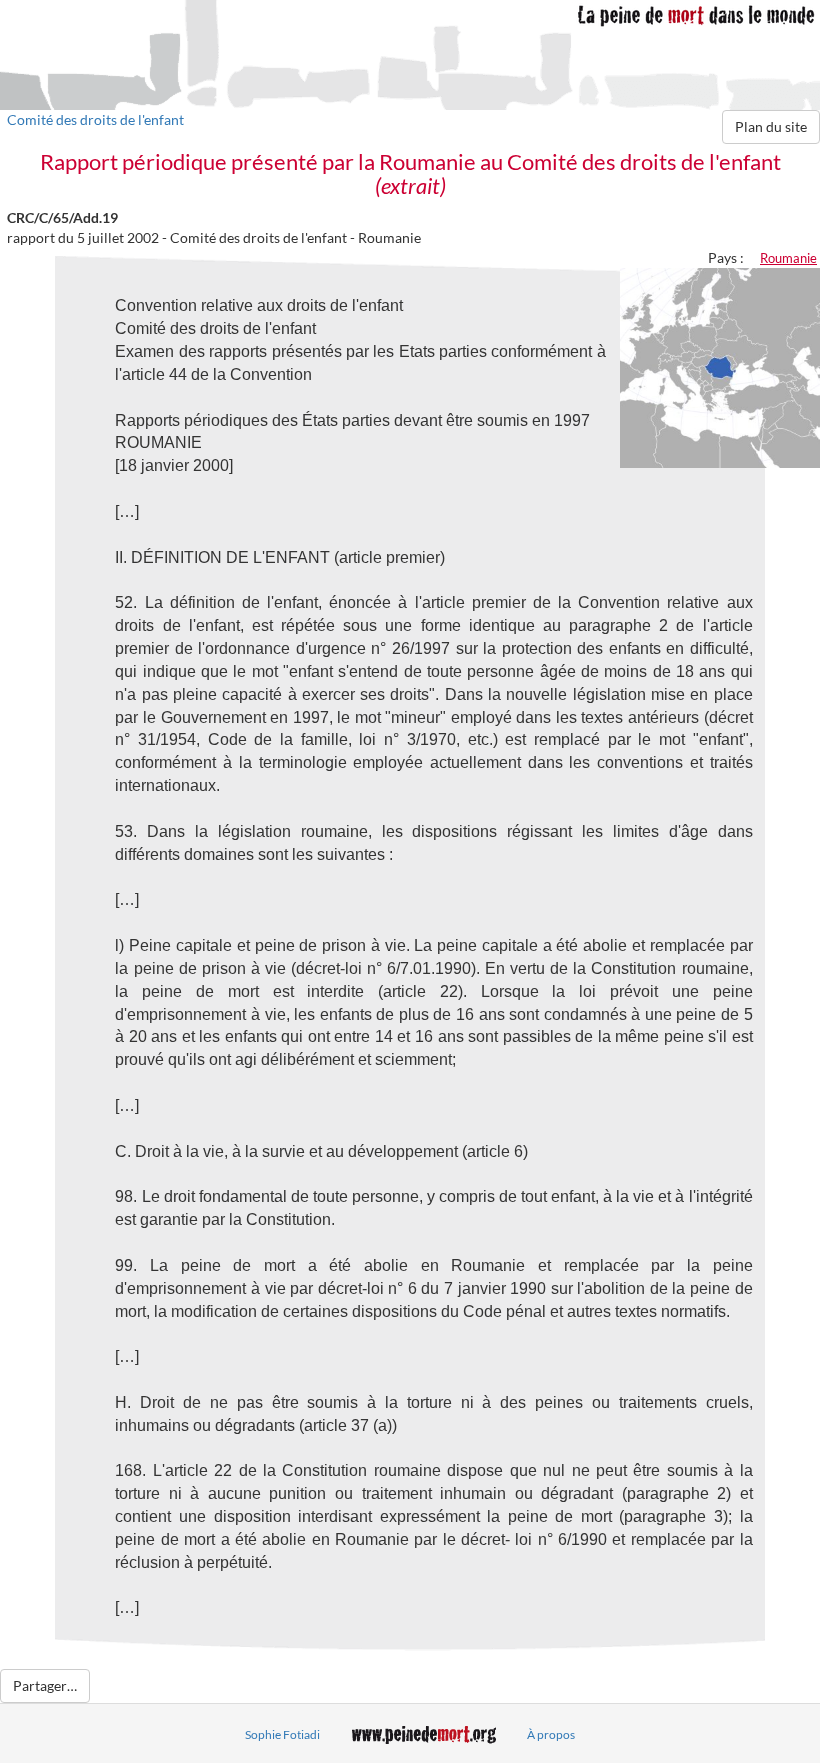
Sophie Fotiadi (282, 1734)
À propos (551, 1734)
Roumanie (788, 258)
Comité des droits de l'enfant (95, 119)
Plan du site (771, 126)
